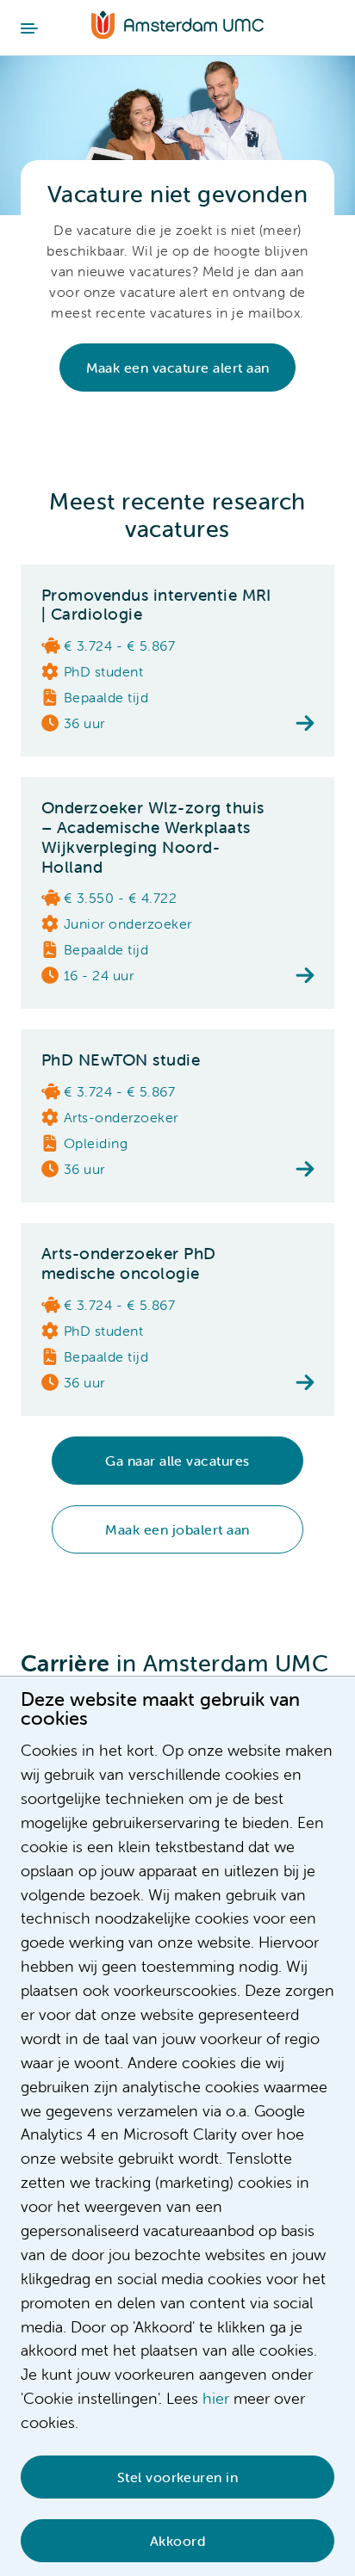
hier (216, 2398)
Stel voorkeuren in (178, 2477)
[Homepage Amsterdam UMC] (177, 27)
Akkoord (177, 2541)
